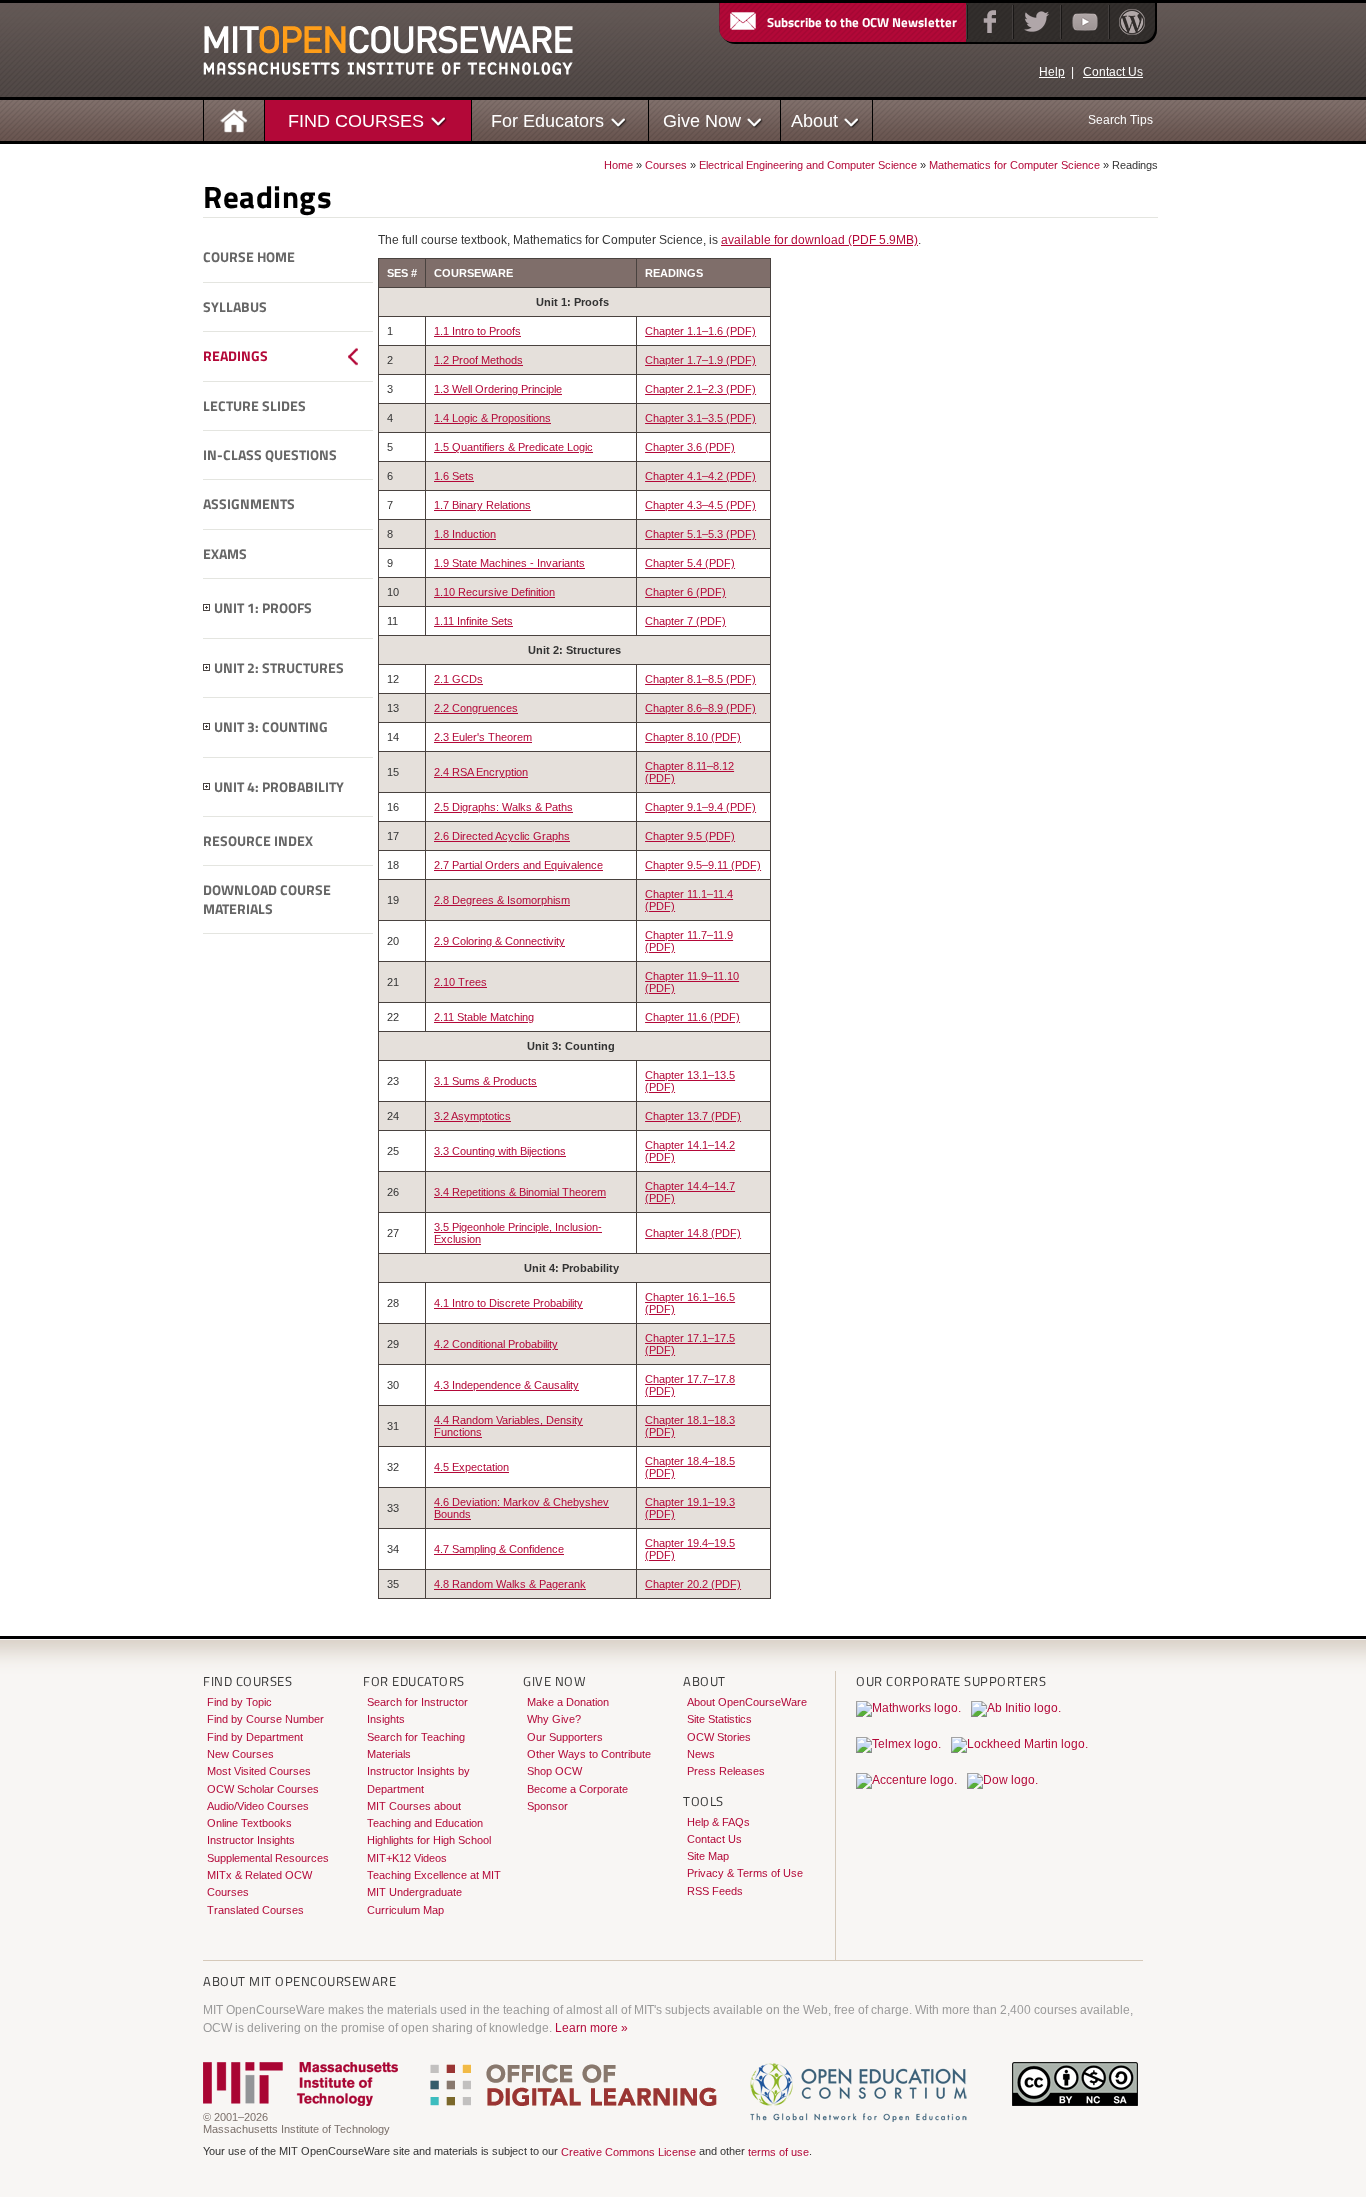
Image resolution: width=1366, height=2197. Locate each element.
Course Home (249, 257)
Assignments (249, 504)
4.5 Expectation (471, 1467)
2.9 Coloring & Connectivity (499, 941)
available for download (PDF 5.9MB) (819, 240)
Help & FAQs (718, 1822)
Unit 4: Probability (279, 787)
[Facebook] (987, 35)
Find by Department (255, 1737)
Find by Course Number (265, 1719)
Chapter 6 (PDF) (685, 592)
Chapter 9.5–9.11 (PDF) (703, 865)
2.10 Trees (460, 982)
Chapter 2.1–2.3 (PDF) (700, 389)
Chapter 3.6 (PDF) (690, 447)
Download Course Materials (267, 899)
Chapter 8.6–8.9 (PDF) (700, 708)
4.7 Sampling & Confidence (499, 1549)
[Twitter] (1034, 35)
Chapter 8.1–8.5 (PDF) (700, 679)
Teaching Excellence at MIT (434, 1875)
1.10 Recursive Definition (494, 592)
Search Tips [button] (1120, 120)
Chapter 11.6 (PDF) (692, 1017)
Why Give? (554, 1719)
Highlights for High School (429, 1840)
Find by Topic (239, 1702)
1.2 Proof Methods (478, 360)
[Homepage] (234, 119)
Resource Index (258, 841)
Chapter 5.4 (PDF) (690, 563)
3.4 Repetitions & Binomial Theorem (520, 1192)
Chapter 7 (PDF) (685, 621)
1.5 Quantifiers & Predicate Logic (513, 447)
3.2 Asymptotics (472, 1116)
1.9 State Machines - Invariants (509, 563)
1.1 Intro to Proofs (477, 331)
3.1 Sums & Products (485, 1081)
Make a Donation (568, 1702)
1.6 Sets (454, 476)
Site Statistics (719, 1719)
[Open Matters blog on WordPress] (1130, 35)
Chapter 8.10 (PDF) (693, 737)
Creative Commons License (628, 2152)
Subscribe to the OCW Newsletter (862, 22)
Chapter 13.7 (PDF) (693, 1116)
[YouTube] (1082, 35)
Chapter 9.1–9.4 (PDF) (700, 807)
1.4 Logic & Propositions (492, 418)
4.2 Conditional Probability (496, 1344)
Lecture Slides (254, 406)
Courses (666, 165)
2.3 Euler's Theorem (483, 737)
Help (1052, 72)
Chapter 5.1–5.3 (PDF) (700, 534)
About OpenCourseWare (747, 1702)
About (814, 120)
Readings (235, 356)
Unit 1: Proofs (263, 608)
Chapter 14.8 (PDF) (693, 1233)
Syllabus (235, 307)
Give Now (702, 120)
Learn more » (591, 2028)
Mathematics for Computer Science (1014, 165)
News (701, 1754)
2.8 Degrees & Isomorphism (502, 900)
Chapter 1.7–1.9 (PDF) (700, 360)
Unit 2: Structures (279, 668)
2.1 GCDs (458, 679)
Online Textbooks (249, 1823)
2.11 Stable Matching (484, 1017)
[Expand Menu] (207, 608)
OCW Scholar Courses (263, 1789)
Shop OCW (554, 1771)
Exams (225, 554)
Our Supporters (565, 1737)
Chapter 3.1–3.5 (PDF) (700, 418)
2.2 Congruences (476, 708)
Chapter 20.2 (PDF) (693, 1584)
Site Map (708, 1856)
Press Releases (726, 1771)
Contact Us (1113, 72)
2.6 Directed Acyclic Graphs (502, 836)
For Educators (547, 120)
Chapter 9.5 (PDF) (690, 836)
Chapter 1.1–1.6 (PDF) (700, 331)
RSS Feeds (715, 1891)
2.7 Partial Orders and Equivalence (518, 865)
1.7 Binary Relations (482, 505)
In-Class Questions (270, 455)
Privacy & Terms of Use (745, 1873)
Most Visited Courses (259, 1771)
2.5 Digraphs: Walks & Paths (503, 807)
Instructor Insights (251, 1840)
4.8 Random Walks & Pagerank (510, 1584)
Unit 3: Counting (271, 727)
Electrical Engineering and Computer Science (808, 165)
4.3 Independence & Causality (506, 1385)
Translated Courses (255, 1910)
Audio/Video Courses (258, 1806)
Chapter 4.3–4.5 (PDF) (700, 505)
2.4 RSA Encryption (481, 772)
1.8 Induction (465, 534)
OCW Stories (719, 1737)
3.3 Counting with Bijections (500, 1151)
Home (618, 165)
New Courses (240, 1754)
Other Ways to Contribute (589, 1754)
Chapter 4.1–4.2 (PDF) (700, 476)
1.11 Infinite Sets (473, 621)
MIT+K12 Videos (407, 1858)
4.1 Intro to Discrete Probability (508, 1303)
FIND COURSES (356, 120)
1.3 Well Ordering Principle (498, 389)
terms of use (778, 2152)
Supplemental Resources (268, 1858)
